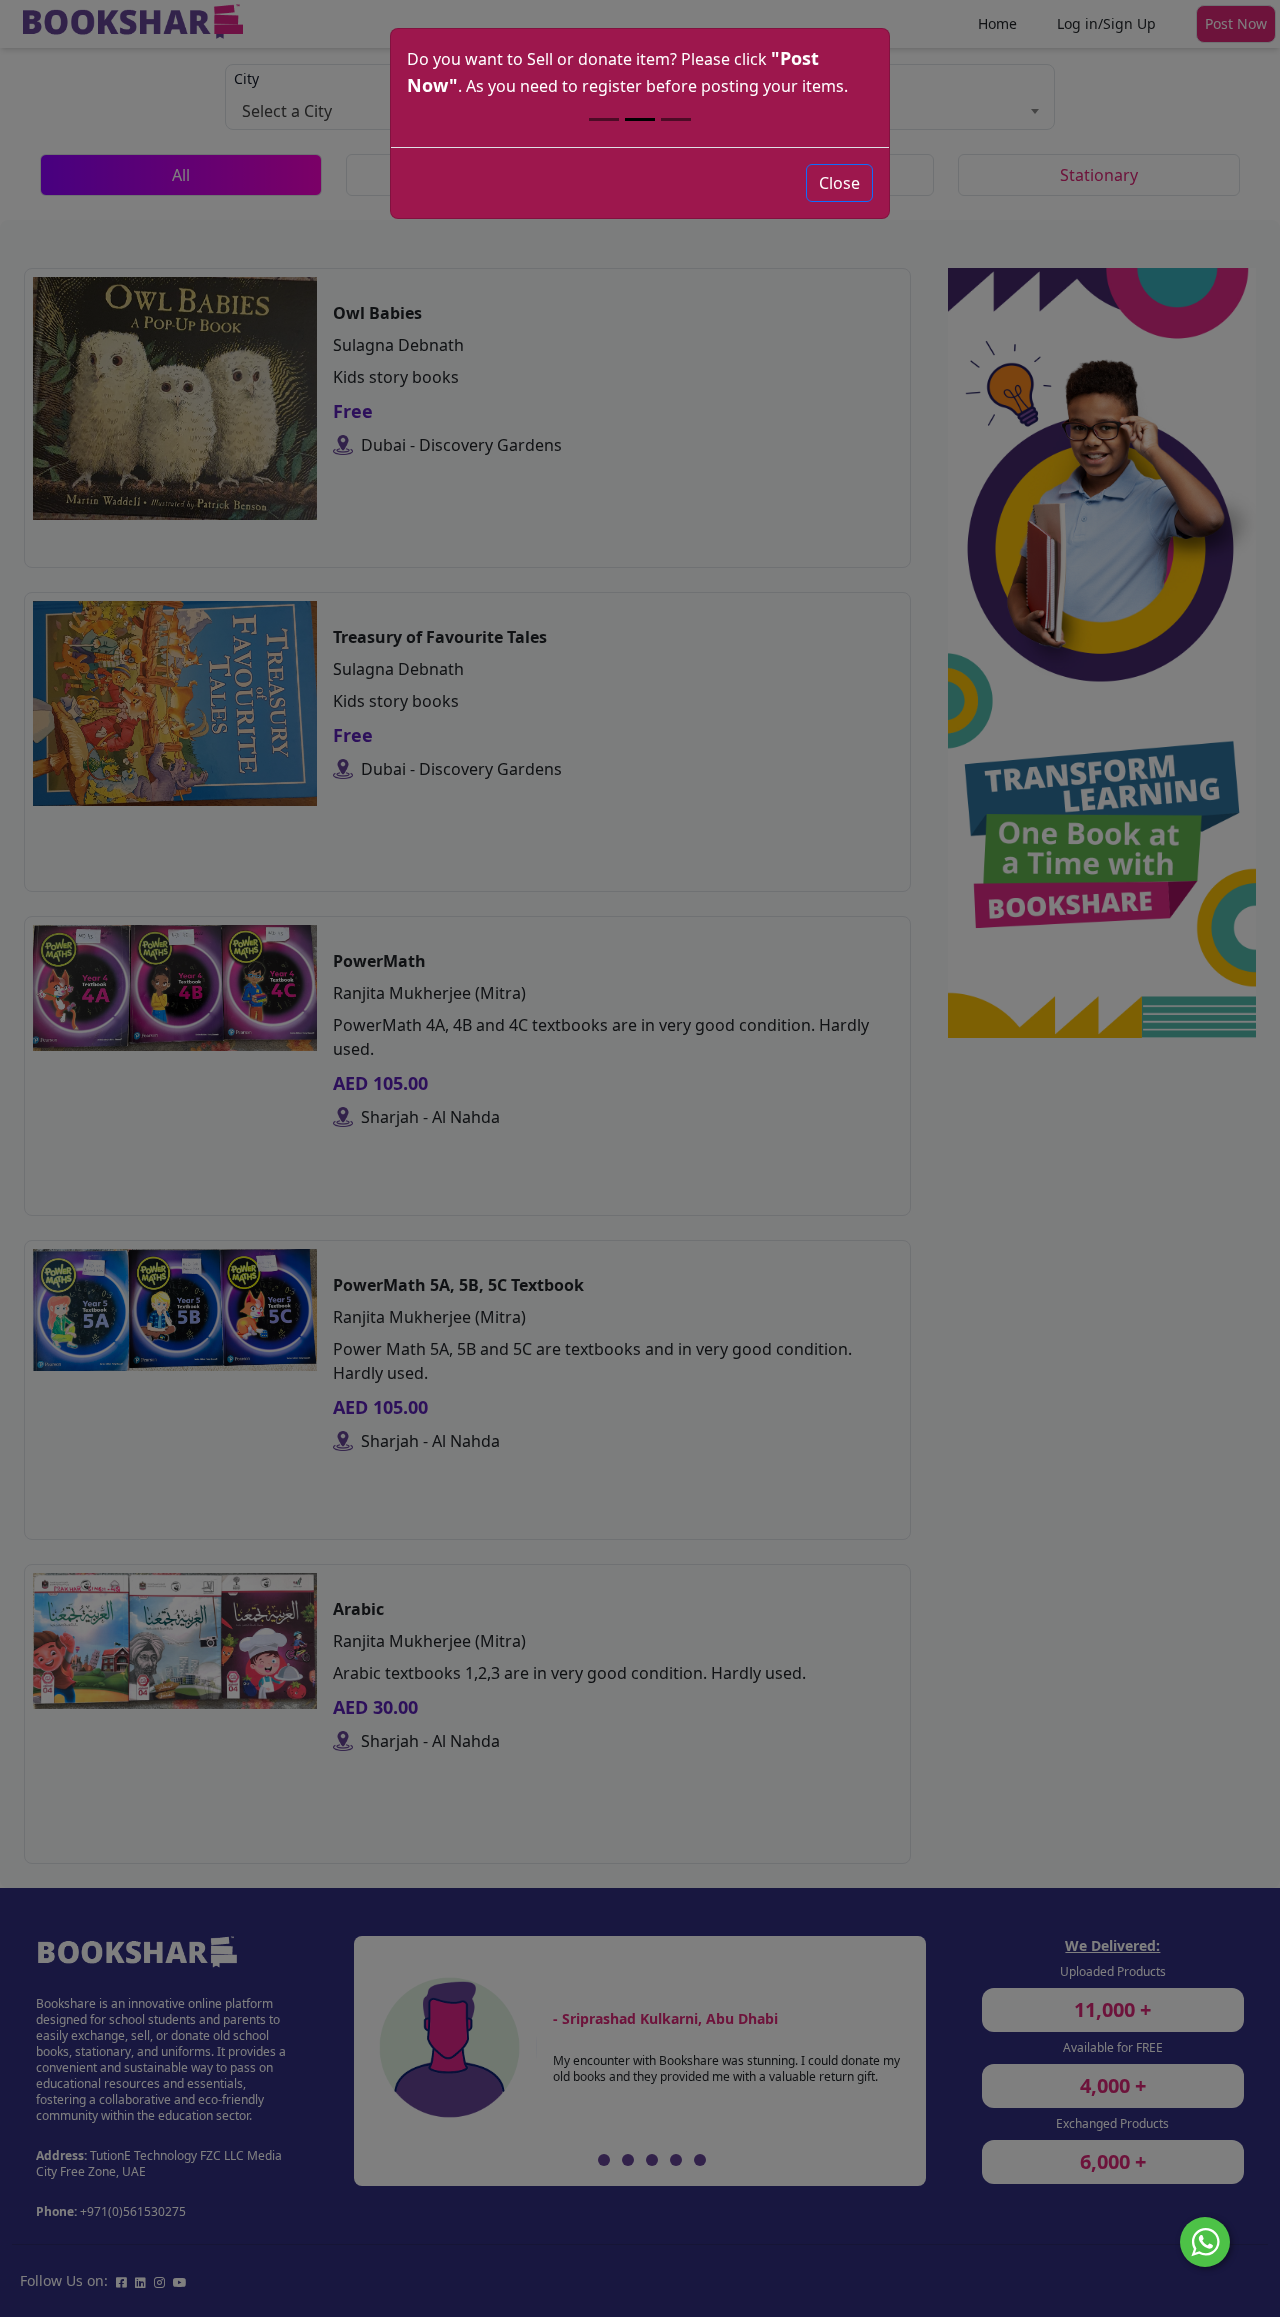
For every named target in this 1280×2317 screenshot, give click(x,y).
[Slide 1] (604, 119)
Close (839, 183)
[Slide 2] (640, 119)
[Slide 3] (676, 119)
